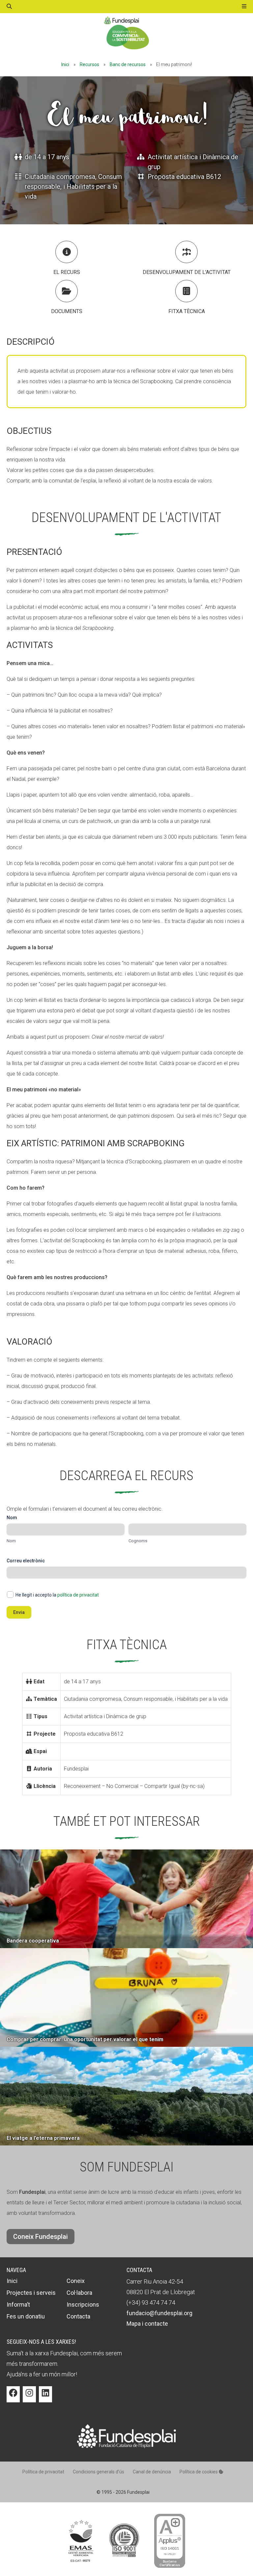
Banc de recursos (128, 64)
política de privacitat (78, 1595)
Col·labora (79, 2293)
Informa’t (18, 2304)
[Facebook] (13, 2398)
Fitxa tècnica (187, 311)
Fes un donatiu (26, 2316)
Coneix (76, 2281)
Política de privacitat (43, 2472)
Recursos (89, 64)
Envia (19, 1612)
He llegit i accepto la (57, 1595)
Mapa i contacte (147, 2324)
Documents (67, 311)
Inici (65, 64)
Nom (11, 1541)
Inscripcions (83, 2304)
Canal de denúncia (152, 2472)
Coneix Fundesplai (41, 2237)
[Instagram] (29, 2398)
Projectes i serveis (31, 2293)
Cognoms (138, 1541)
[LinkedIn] (45, 2398)
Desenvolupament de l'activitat (187, 272)
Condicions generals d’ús (98, 2472)
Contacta (78, 2316)
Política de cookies (199, 2472)
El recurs (67, 272)
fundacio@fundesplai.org (159, 2313)
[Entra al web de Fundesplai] (126, 2446)
